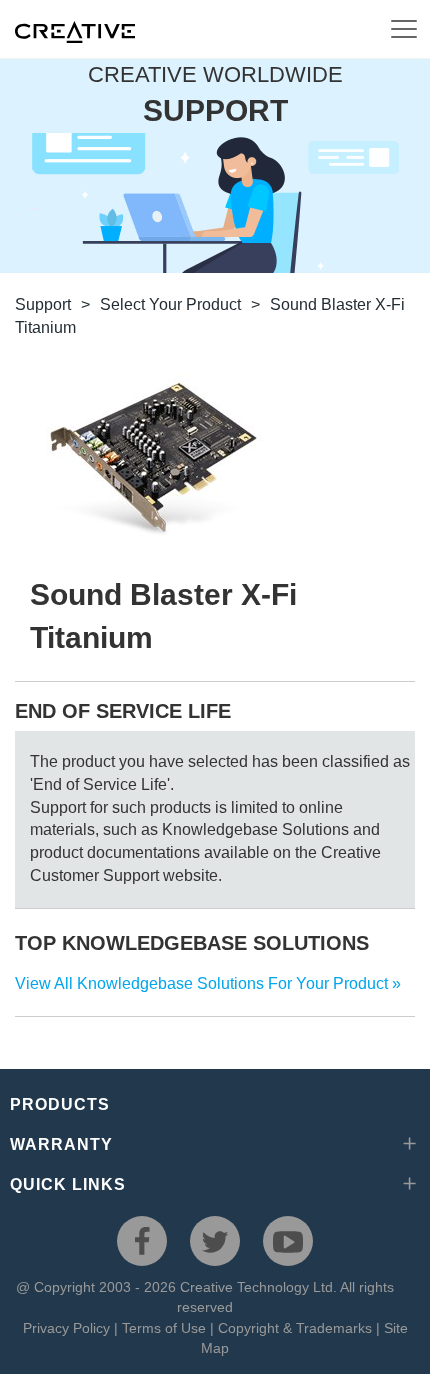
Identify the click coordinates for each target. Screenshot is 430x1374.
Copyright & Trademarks (295, 1328)
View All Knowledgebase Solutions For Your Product (201, 983)
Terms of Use (164, 1328)
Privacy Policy (66, 1328)
